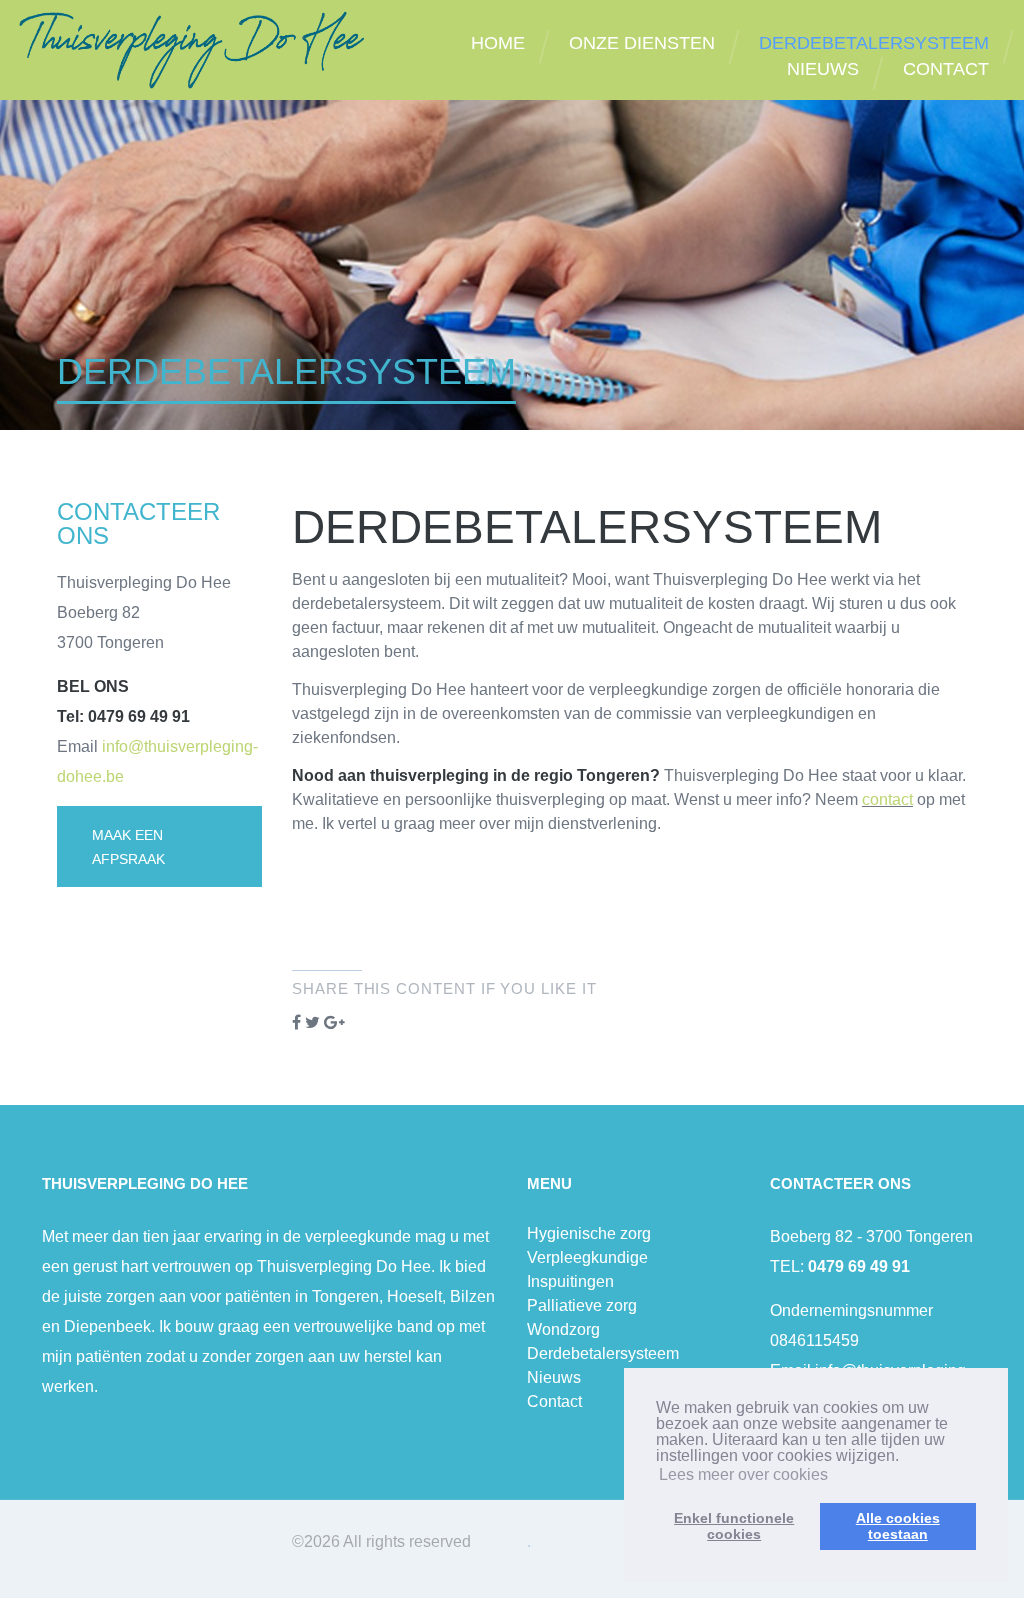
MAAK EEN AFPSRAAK (128, 847)
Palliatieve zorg (582, 1305)
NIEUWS (823, 69)
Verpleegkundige (587, 1257)
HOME (498, 43)
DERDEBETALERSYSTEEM (874, 43)
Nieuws (554, 1377)
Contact (554, 1401)
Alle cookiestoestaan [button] (898, 1526)
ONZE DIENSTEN (642, 43)
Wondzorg (563, 1329)
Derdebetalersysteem (603, 1353)
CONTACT (946, 69)
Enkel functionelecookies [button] (734, 1526)
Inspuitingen (570, 1281)
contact (887, 799)
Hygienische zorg (589, 1233)
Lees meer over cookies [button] (743, 1474)
